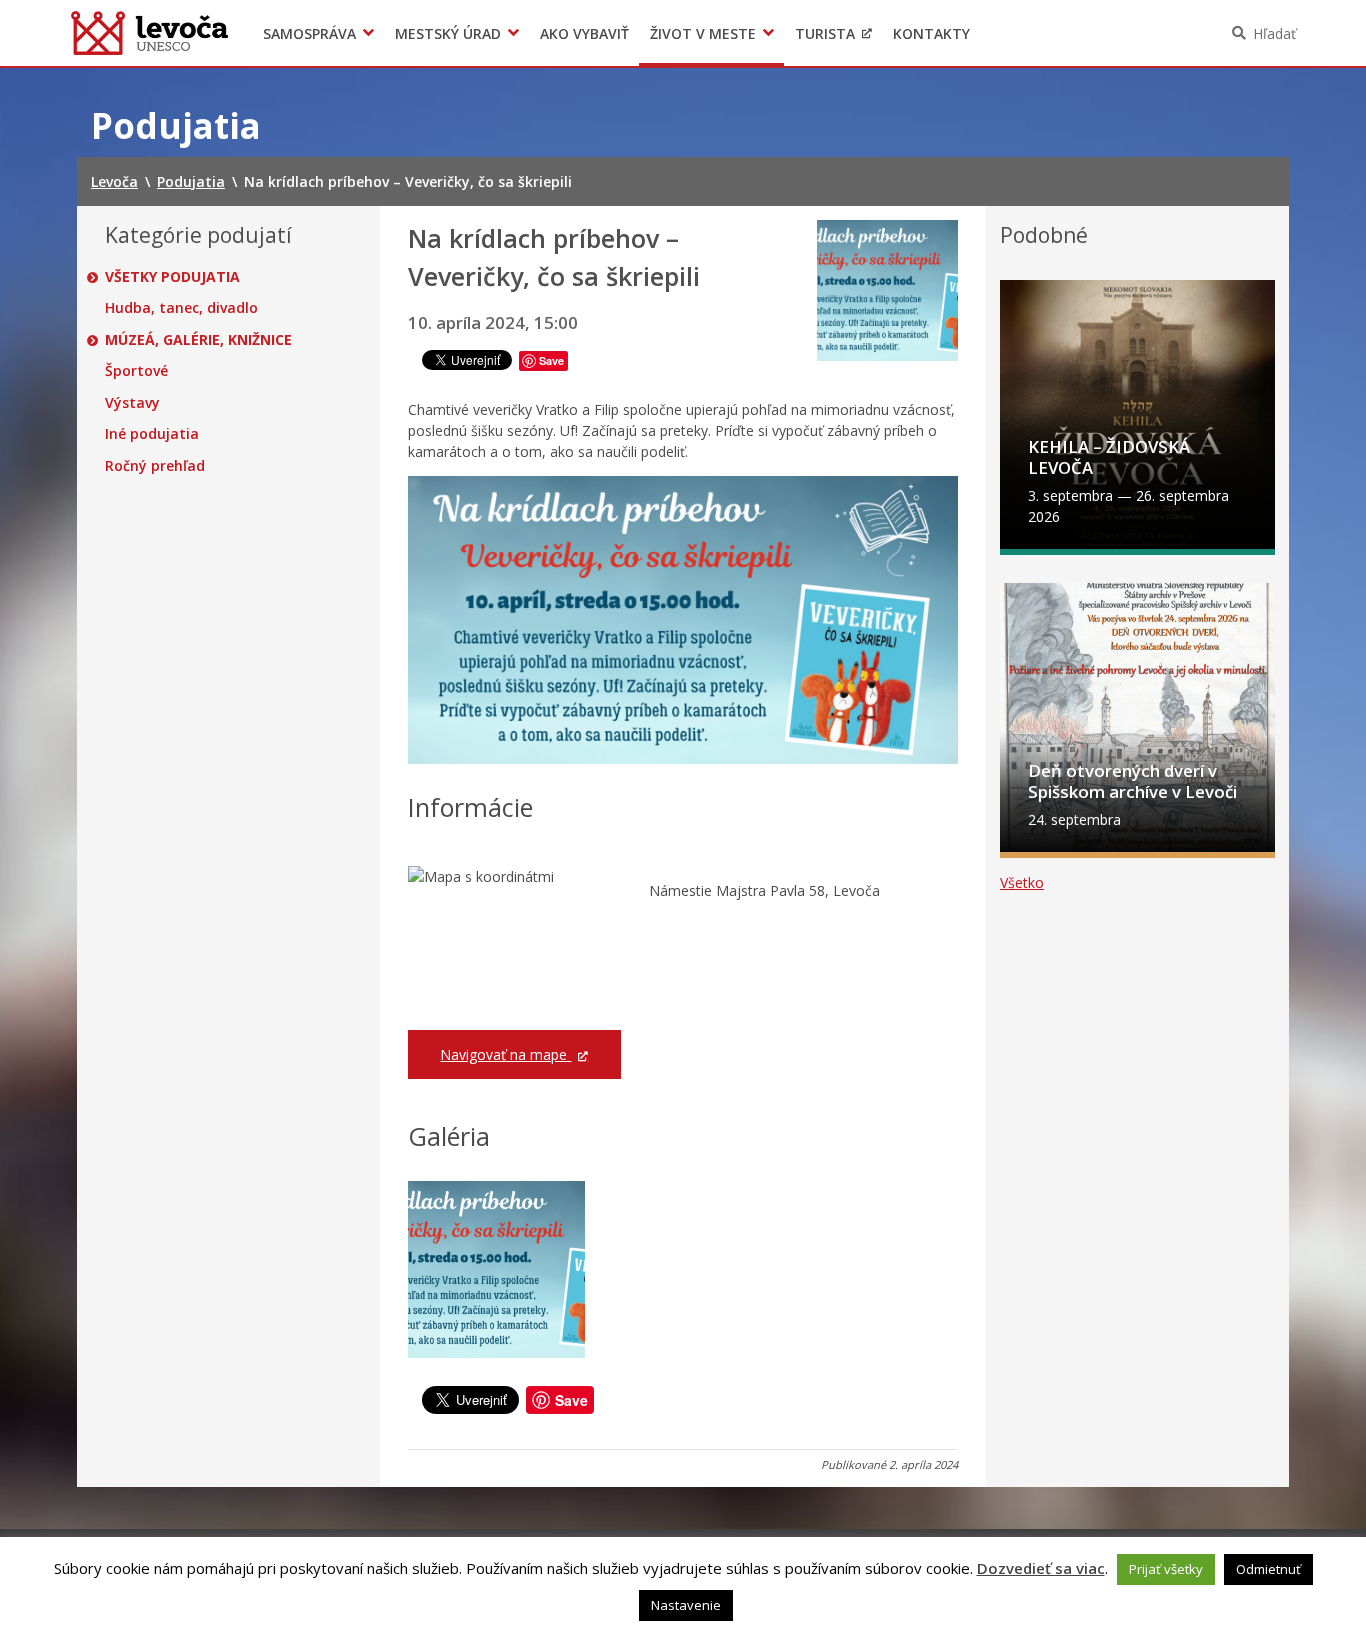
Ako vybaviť (584, 33)
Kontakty (931, 33)
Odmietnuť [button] (1268, 1569)
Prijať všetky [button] (1166, 1569)
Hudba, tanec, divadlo (181, 308)
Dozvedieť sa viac (1041, 1568)
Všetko (1022, 882)
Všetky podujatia (172, 277)
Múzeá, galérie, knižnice (198, 340)
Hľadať (1274, 33)
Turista (825, 33)
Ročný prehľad (155, 466)
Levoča (149, 33)
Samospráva (309, 33)
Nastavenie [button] (686, 1605)
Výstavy (132, 403)
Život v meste (703, 33)
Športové (136, 371)
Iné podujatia (152, 434)
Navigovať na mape (505, 1054)
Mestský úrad (448, 33)
